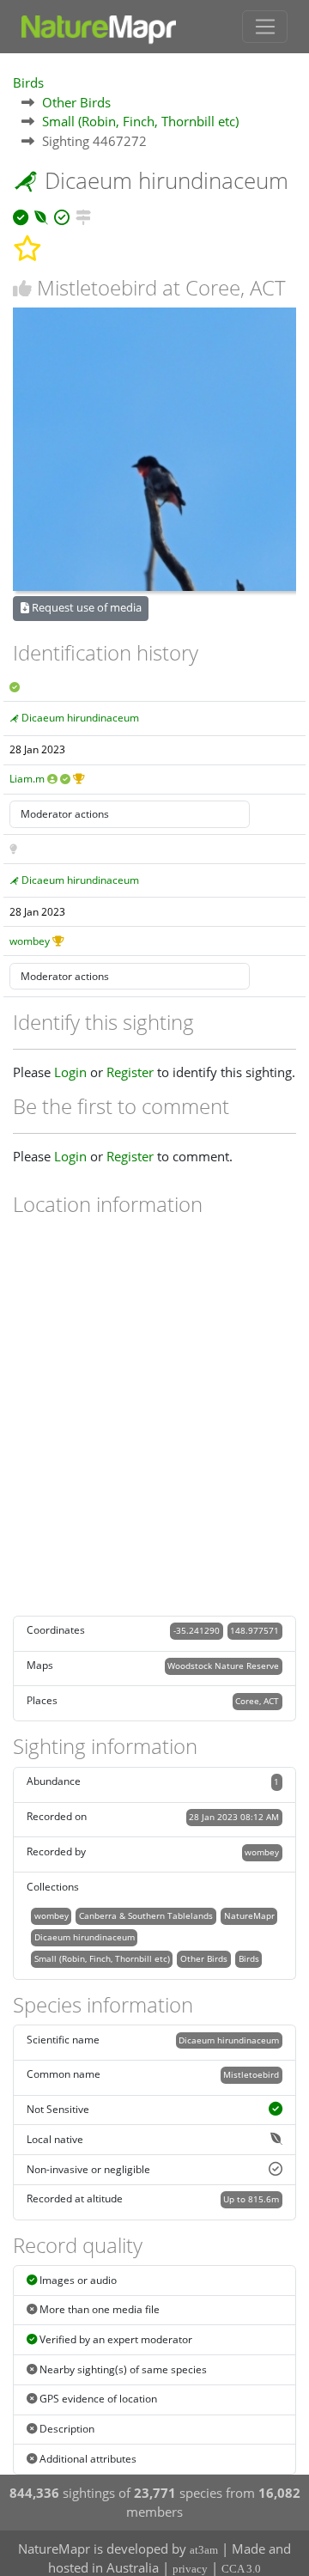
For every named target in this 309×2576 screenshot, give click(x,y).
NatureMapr (249, 1915)
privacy (190, 2569)
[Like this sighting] (22, 288)
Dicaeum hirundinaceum (80, 718)
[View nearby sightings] (83, 215)
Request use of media (85, 607)
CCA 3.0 (241, 2569)
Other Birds (76, 102)
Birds (28, 82)
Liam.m (27, 779)
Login (70, 1072)
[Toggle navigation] (265, 27)
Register (130, 1072)
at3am (204, 2550)
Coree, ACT (257, 1701)
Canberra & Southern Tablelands (146, 1915)
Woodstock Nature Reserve (223, 1666)
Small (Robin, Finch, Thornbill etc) (140, 121)
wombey (30, 941)
